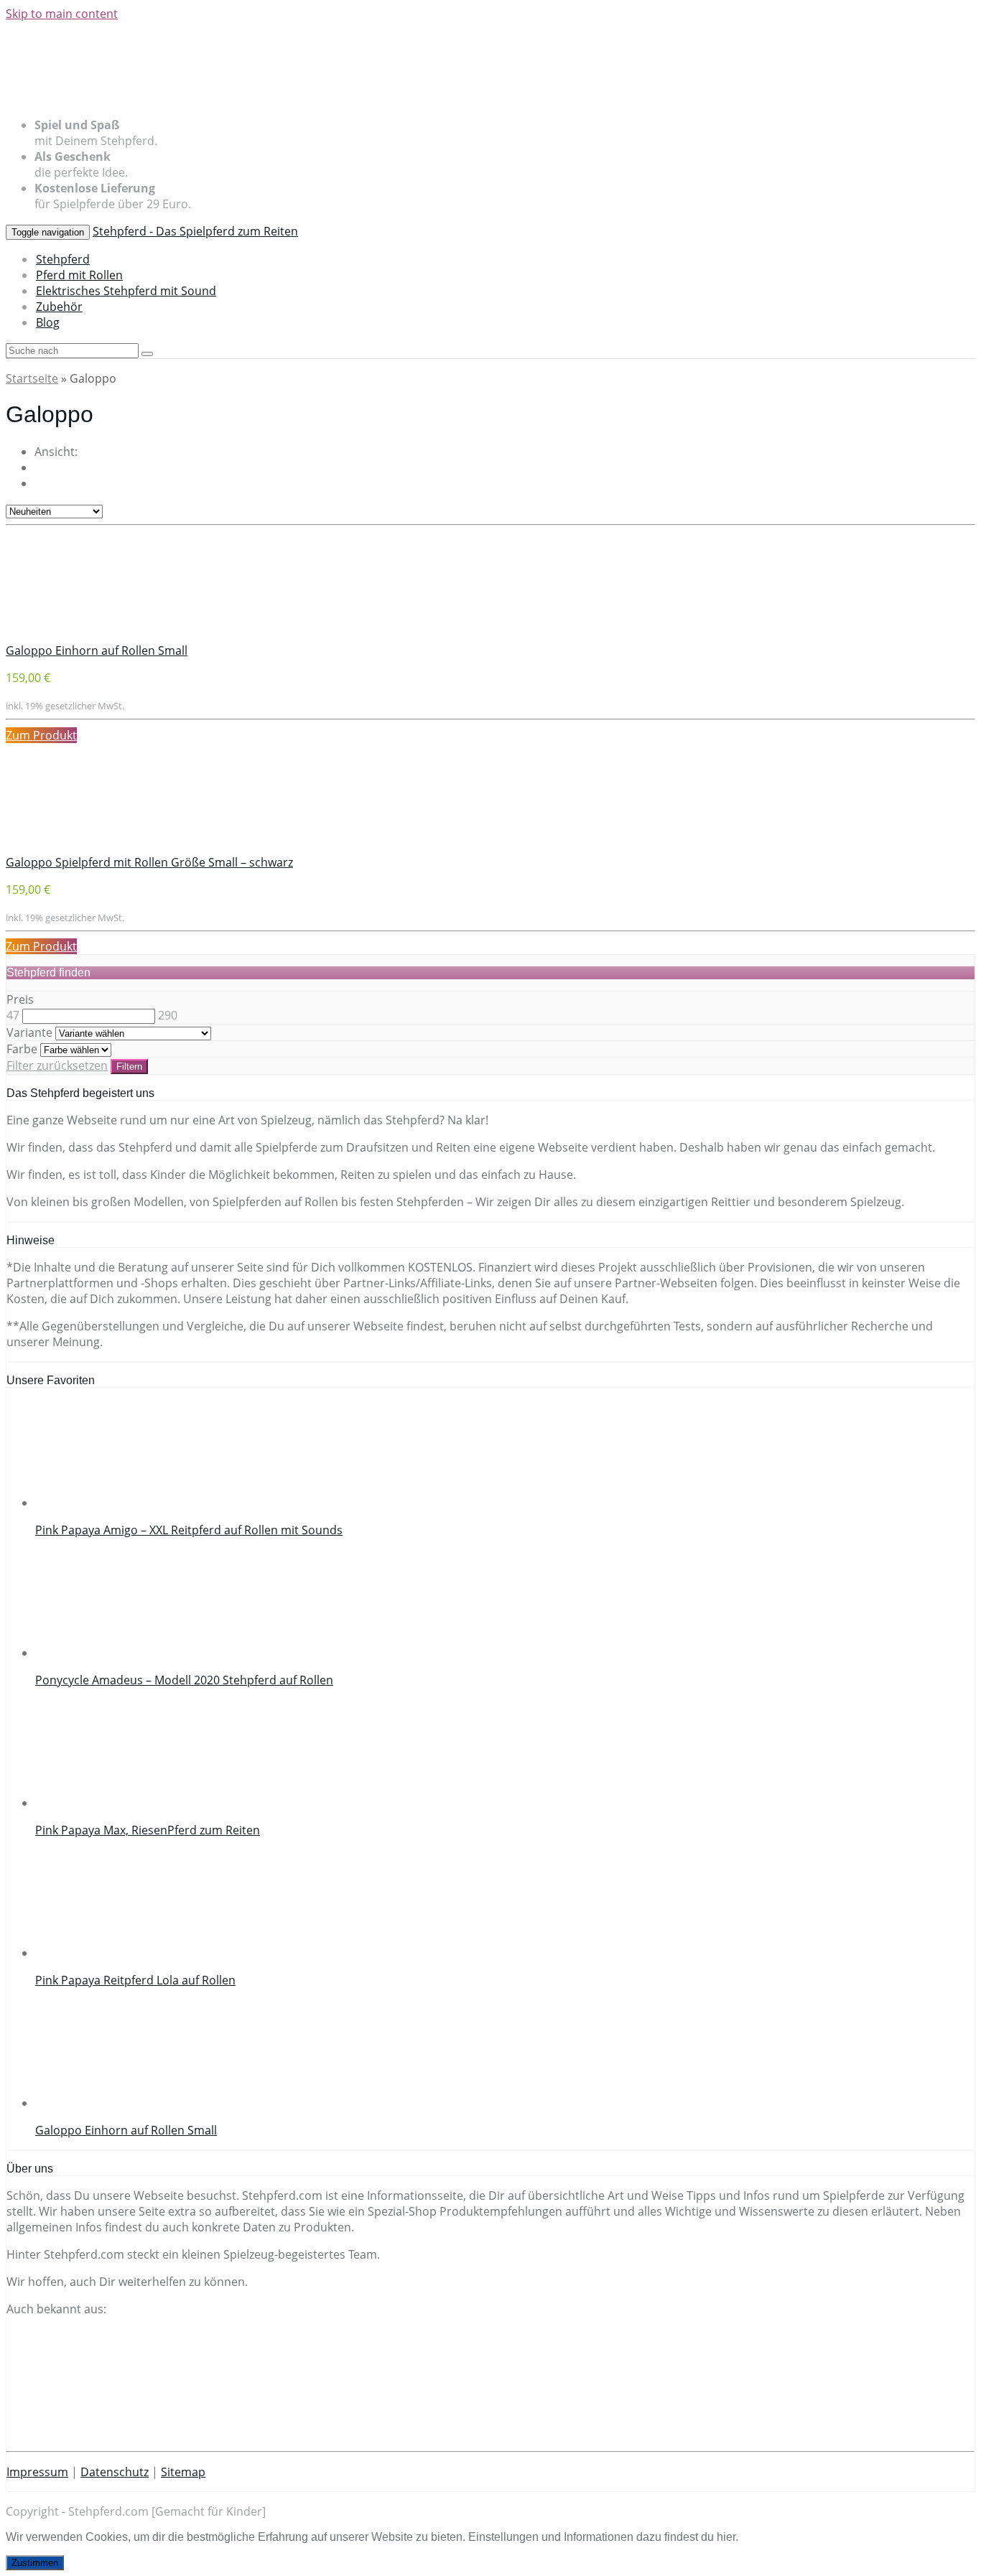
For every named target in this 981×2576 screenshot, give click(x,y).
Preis (20, 999)
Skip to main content (62, 14)
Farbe (22, 1049)
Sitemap (183, 2472)
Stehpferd (63, 259)
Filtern (129, 1067)
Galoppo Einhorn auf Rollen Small (97, 650)
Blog (48, 322)
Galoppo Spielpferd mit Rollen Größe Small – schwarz (149, 862)
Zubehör (59, 307)
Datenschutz (115, 2472)
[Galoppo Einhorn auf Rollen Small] (113, 635)
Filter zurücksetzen (57, 1065)
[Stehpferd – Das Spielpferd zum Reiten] (190, 98)
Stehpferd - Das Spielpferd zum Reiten (195, 231)
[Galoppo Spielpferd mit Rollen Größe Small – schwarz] (113, 846)
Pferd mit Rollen (79, 275)
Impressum (37, 2472)
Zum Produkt (41, 735)
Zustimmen (35, 2563)
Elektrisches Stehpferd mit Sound (126, 291)
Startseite (32, 378)
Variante (29, 1032)
